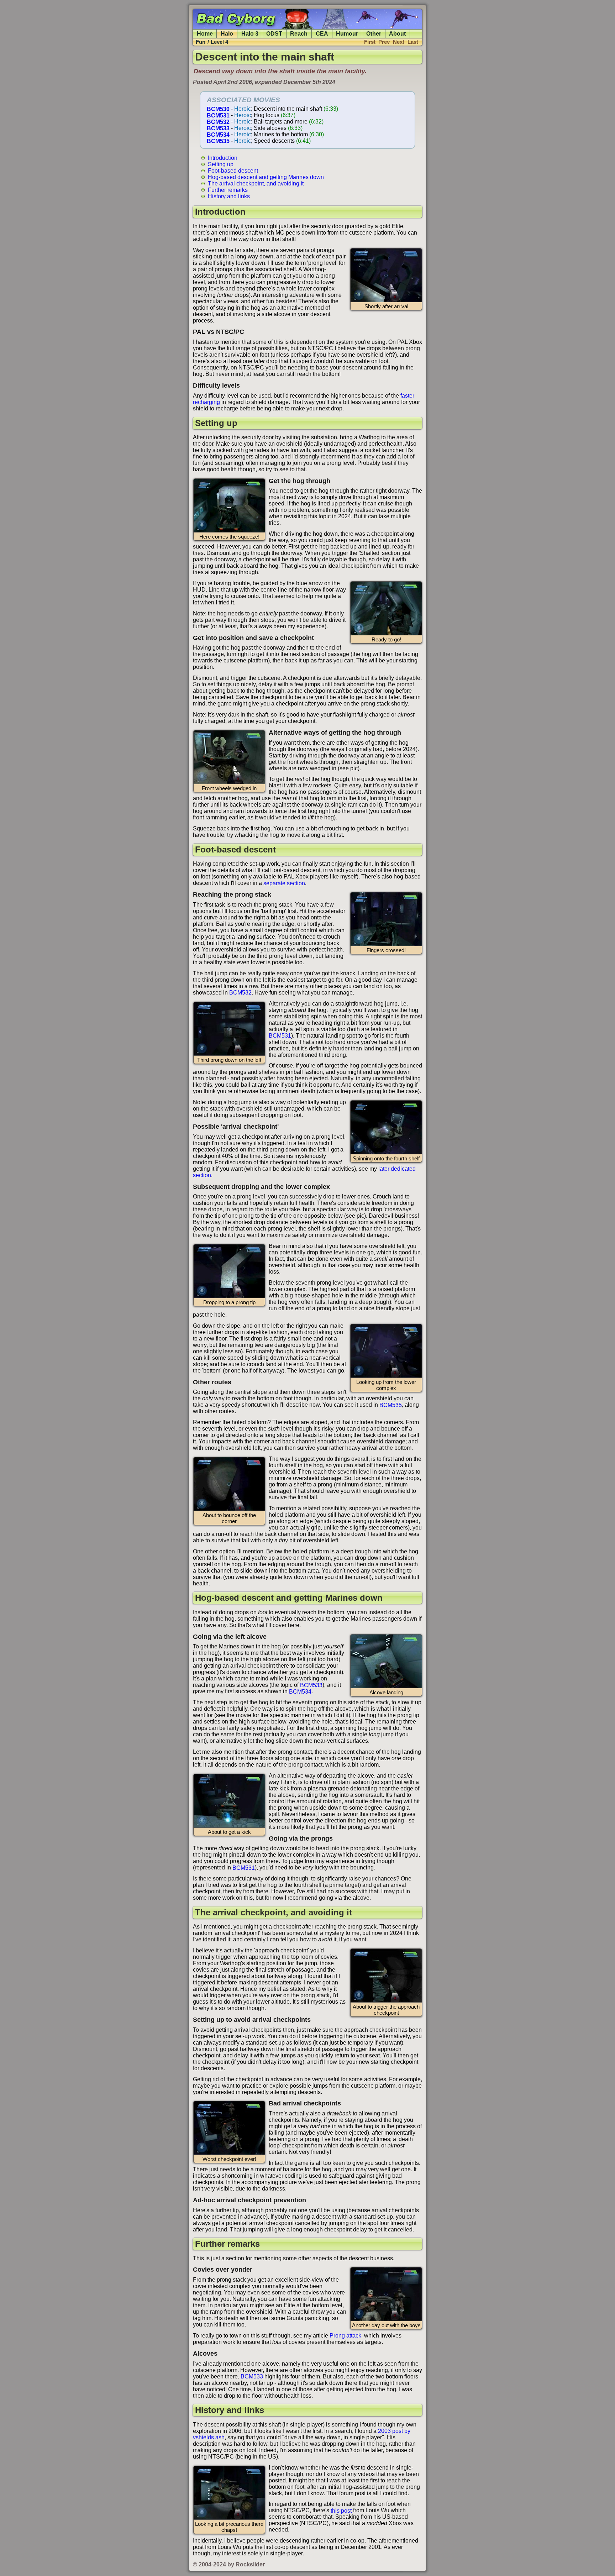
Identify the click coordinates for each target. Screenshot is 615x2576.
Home (205, 34)
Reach (299, 34)
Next (399, 42)
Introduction (223, 158)
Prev (384, 42)
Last (413, 42)
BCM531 (218, 115)
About (397, 34)
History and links (229, 196)
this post (341, 2510)
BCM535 (218, 141)
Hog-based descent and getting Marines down (266, 177)
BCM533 (218, 128)
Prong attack (345, 2336)
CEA (322, 34)
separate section (284, 883)
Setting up (221, 164)
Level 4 (219, 42)
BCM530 (218, 109)
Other (374, 34)
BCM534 (218, 134)
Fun (201, 42)
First (370, 42)
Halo (227, 34)
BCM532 (218, 122)
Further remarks (228, 190)
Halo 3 (250, 34)
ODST (274, 34)
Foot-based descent (233, 170)
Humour (347, 34)
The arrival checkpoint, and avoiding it (256, 183)
